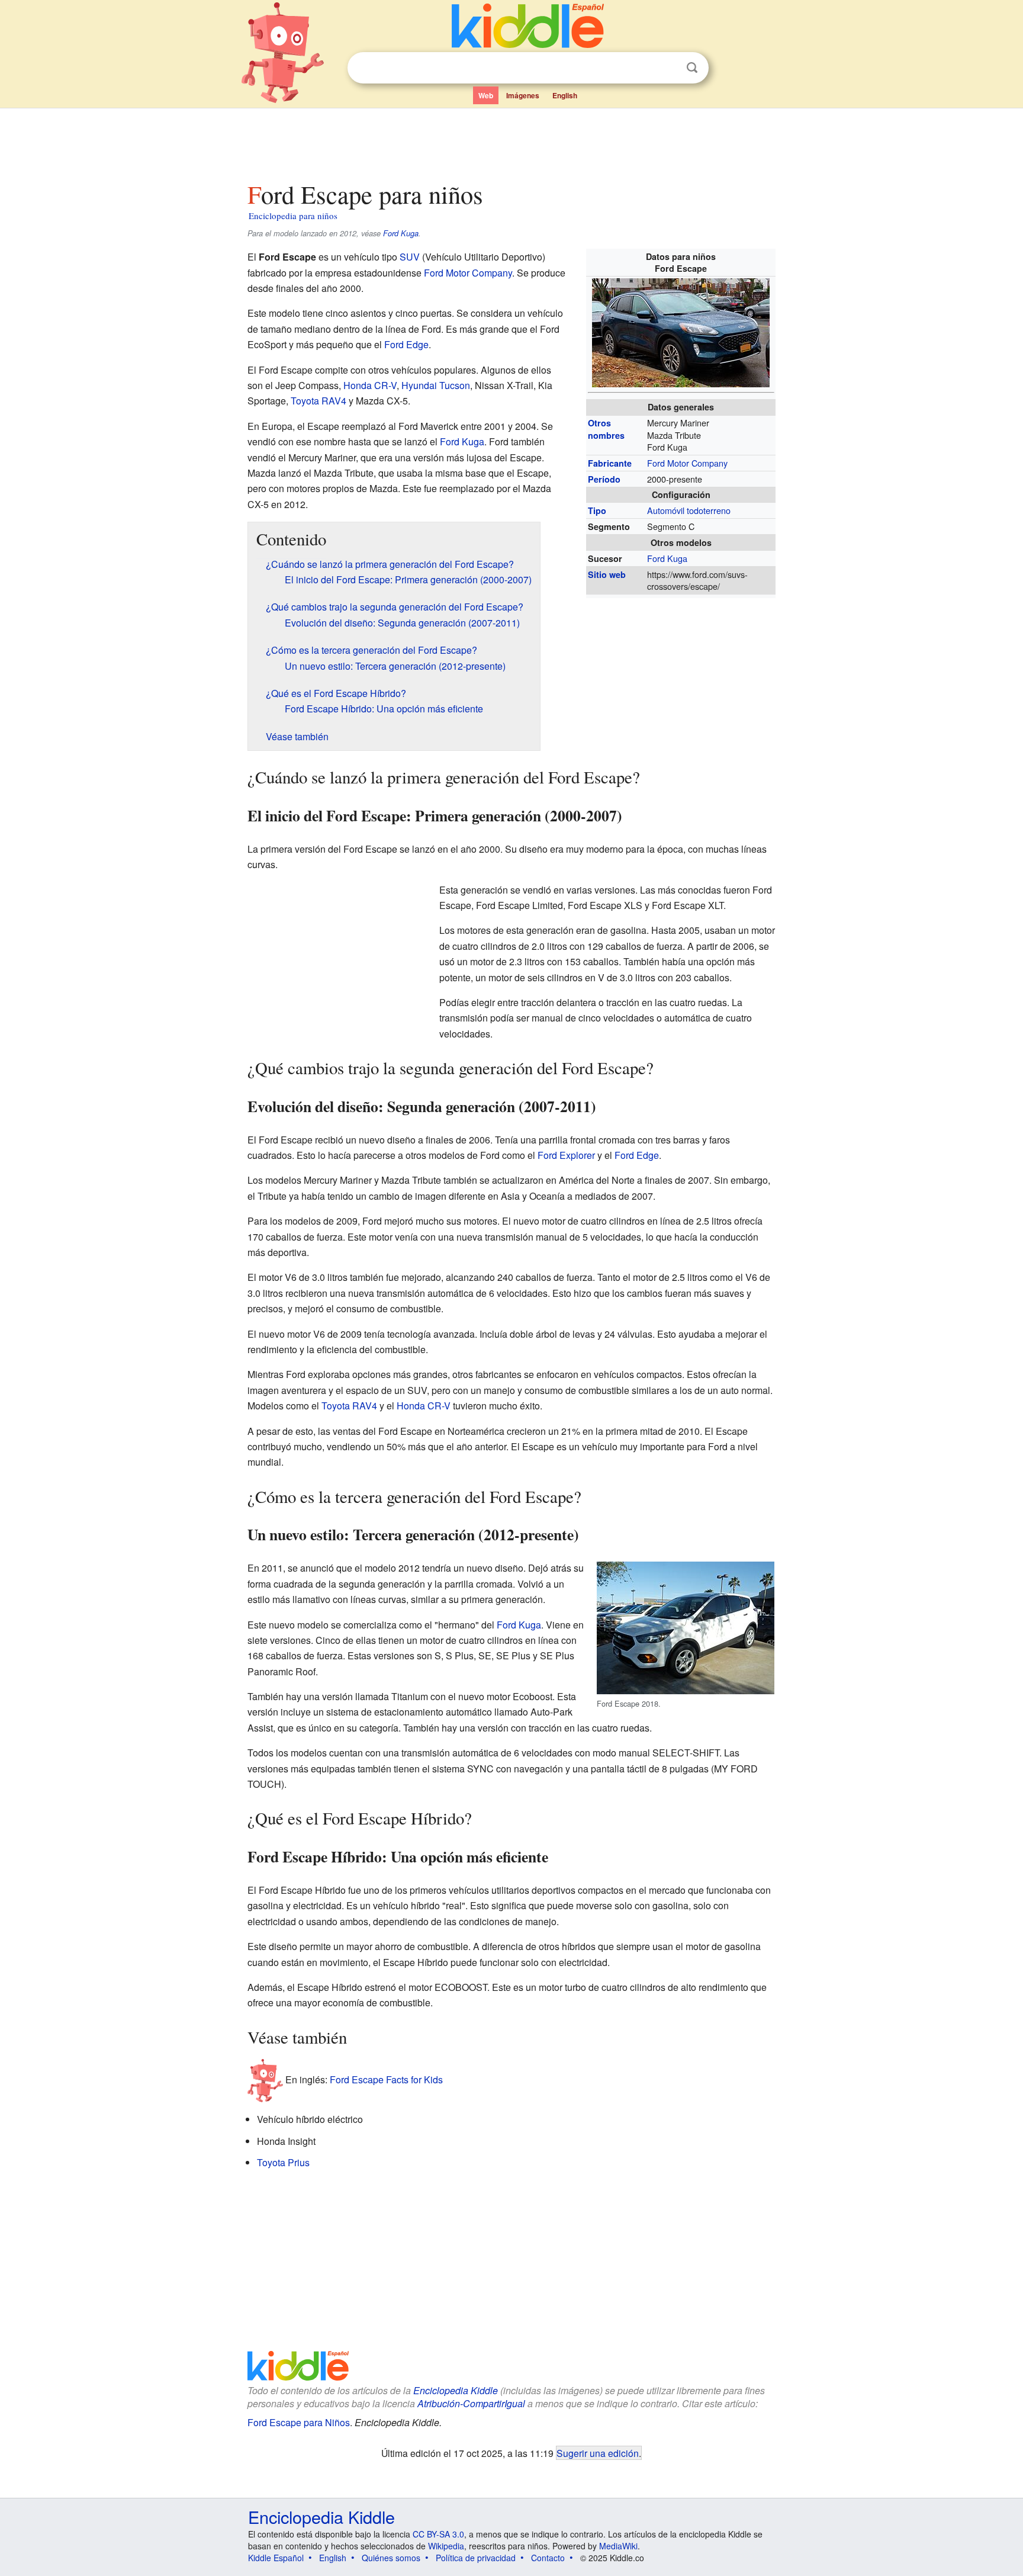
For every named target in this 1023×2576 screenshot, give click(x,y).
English (565, 95)
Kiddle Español (276, 2558)
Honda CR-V (370, 385)
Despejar (668, 68)
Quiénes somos (391, 2558)
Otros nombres (606, 429)
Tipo (597, 510)
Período (604, 479)
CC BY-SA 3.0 (438, 2534)
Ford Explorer (566, 1155)
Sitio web (607, 574)
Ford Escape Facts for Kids (386, 2079)
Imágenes (523, 95)
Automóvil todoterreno (689, 510)
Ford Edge (406, 344)
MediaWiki (618, 2546)
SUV (410, 257)
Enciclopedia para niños (293, 216)
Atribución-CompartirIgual (471, 2403)
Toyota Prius (283, 2162)
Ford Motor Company (687, 463)
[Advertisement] (511, 142)
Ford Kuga (401, 233)
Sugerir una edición (598, 2453)
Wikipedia (446, 2546)
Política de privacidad (476, 2558)
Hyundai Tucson (436, 385)
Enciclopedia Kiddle (456, 2390)
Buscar (692, 68)
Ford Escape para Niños (299, 2422)
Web (486, 95)
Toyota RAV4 (319, 401)
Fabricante (610, 463)
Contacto (548, 2558)
